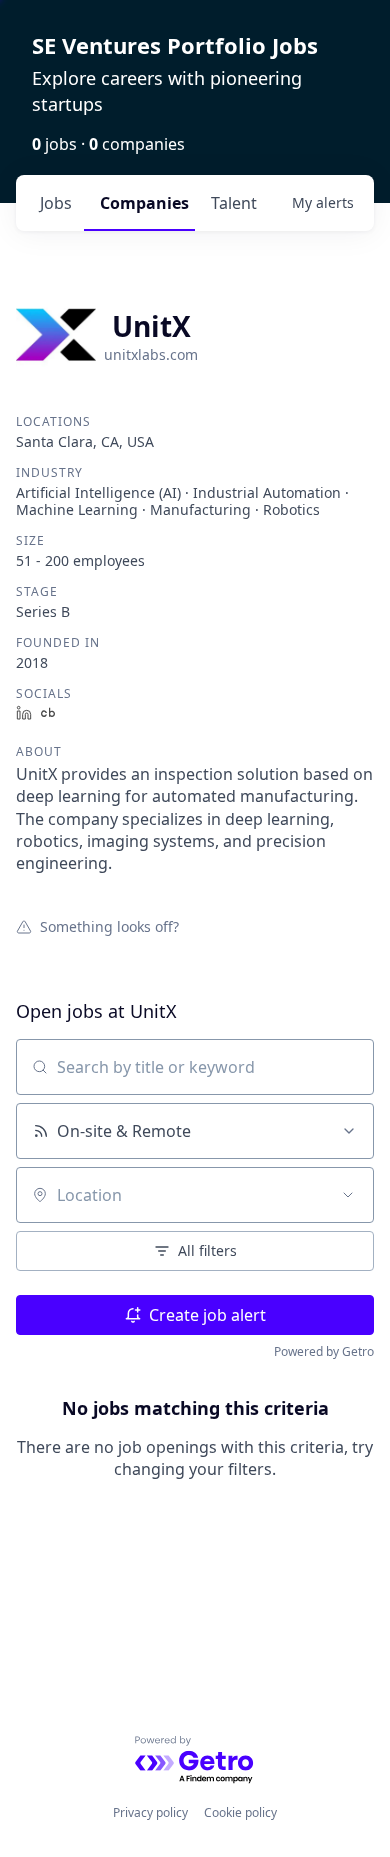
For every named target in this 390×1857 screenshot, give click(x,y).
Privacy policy (150, 1812)
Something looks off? (109, 926)
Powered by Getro (324, 1351)
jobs (56, 203)
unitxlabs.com (151, 354)
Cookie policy (240, 1812)
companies (144, 203)
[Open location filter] (348, 1195)
